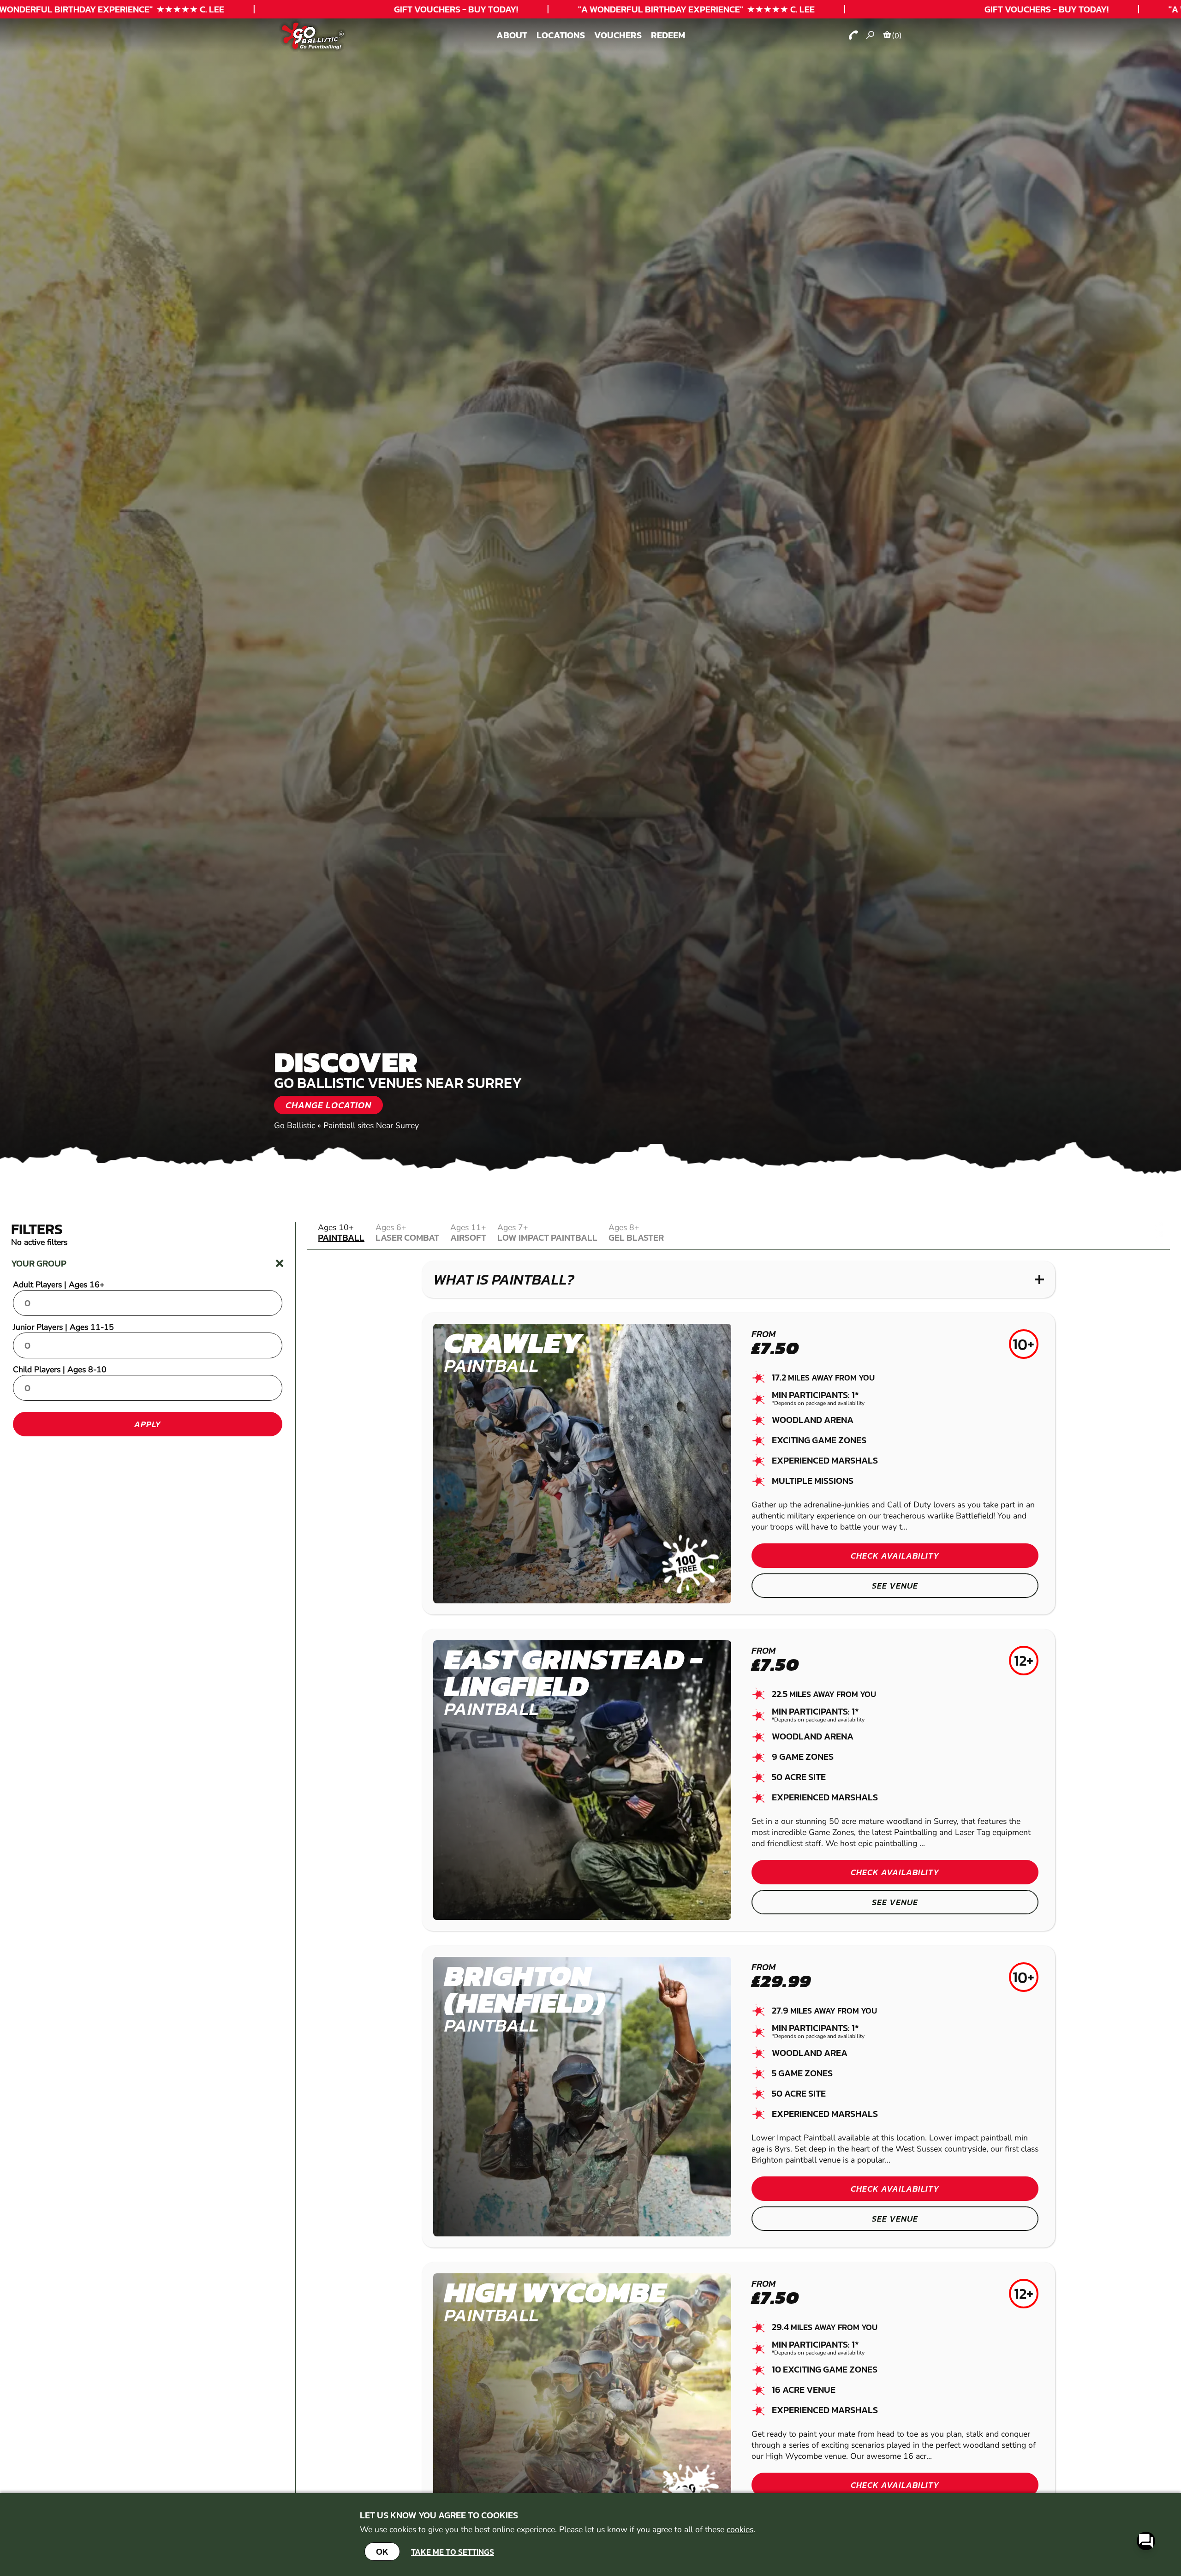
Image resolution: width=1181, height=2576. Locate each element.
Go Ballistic (295, 1125)
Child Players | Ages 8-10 (60, 1369)
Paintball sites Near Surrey (371, 1125)
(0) (897, 36)
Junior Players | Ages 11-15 (63, 1327)
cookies (740, 2529)
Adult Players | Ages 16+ (59, 1285)
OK (382, 2552)
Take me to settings (453, 2552)
